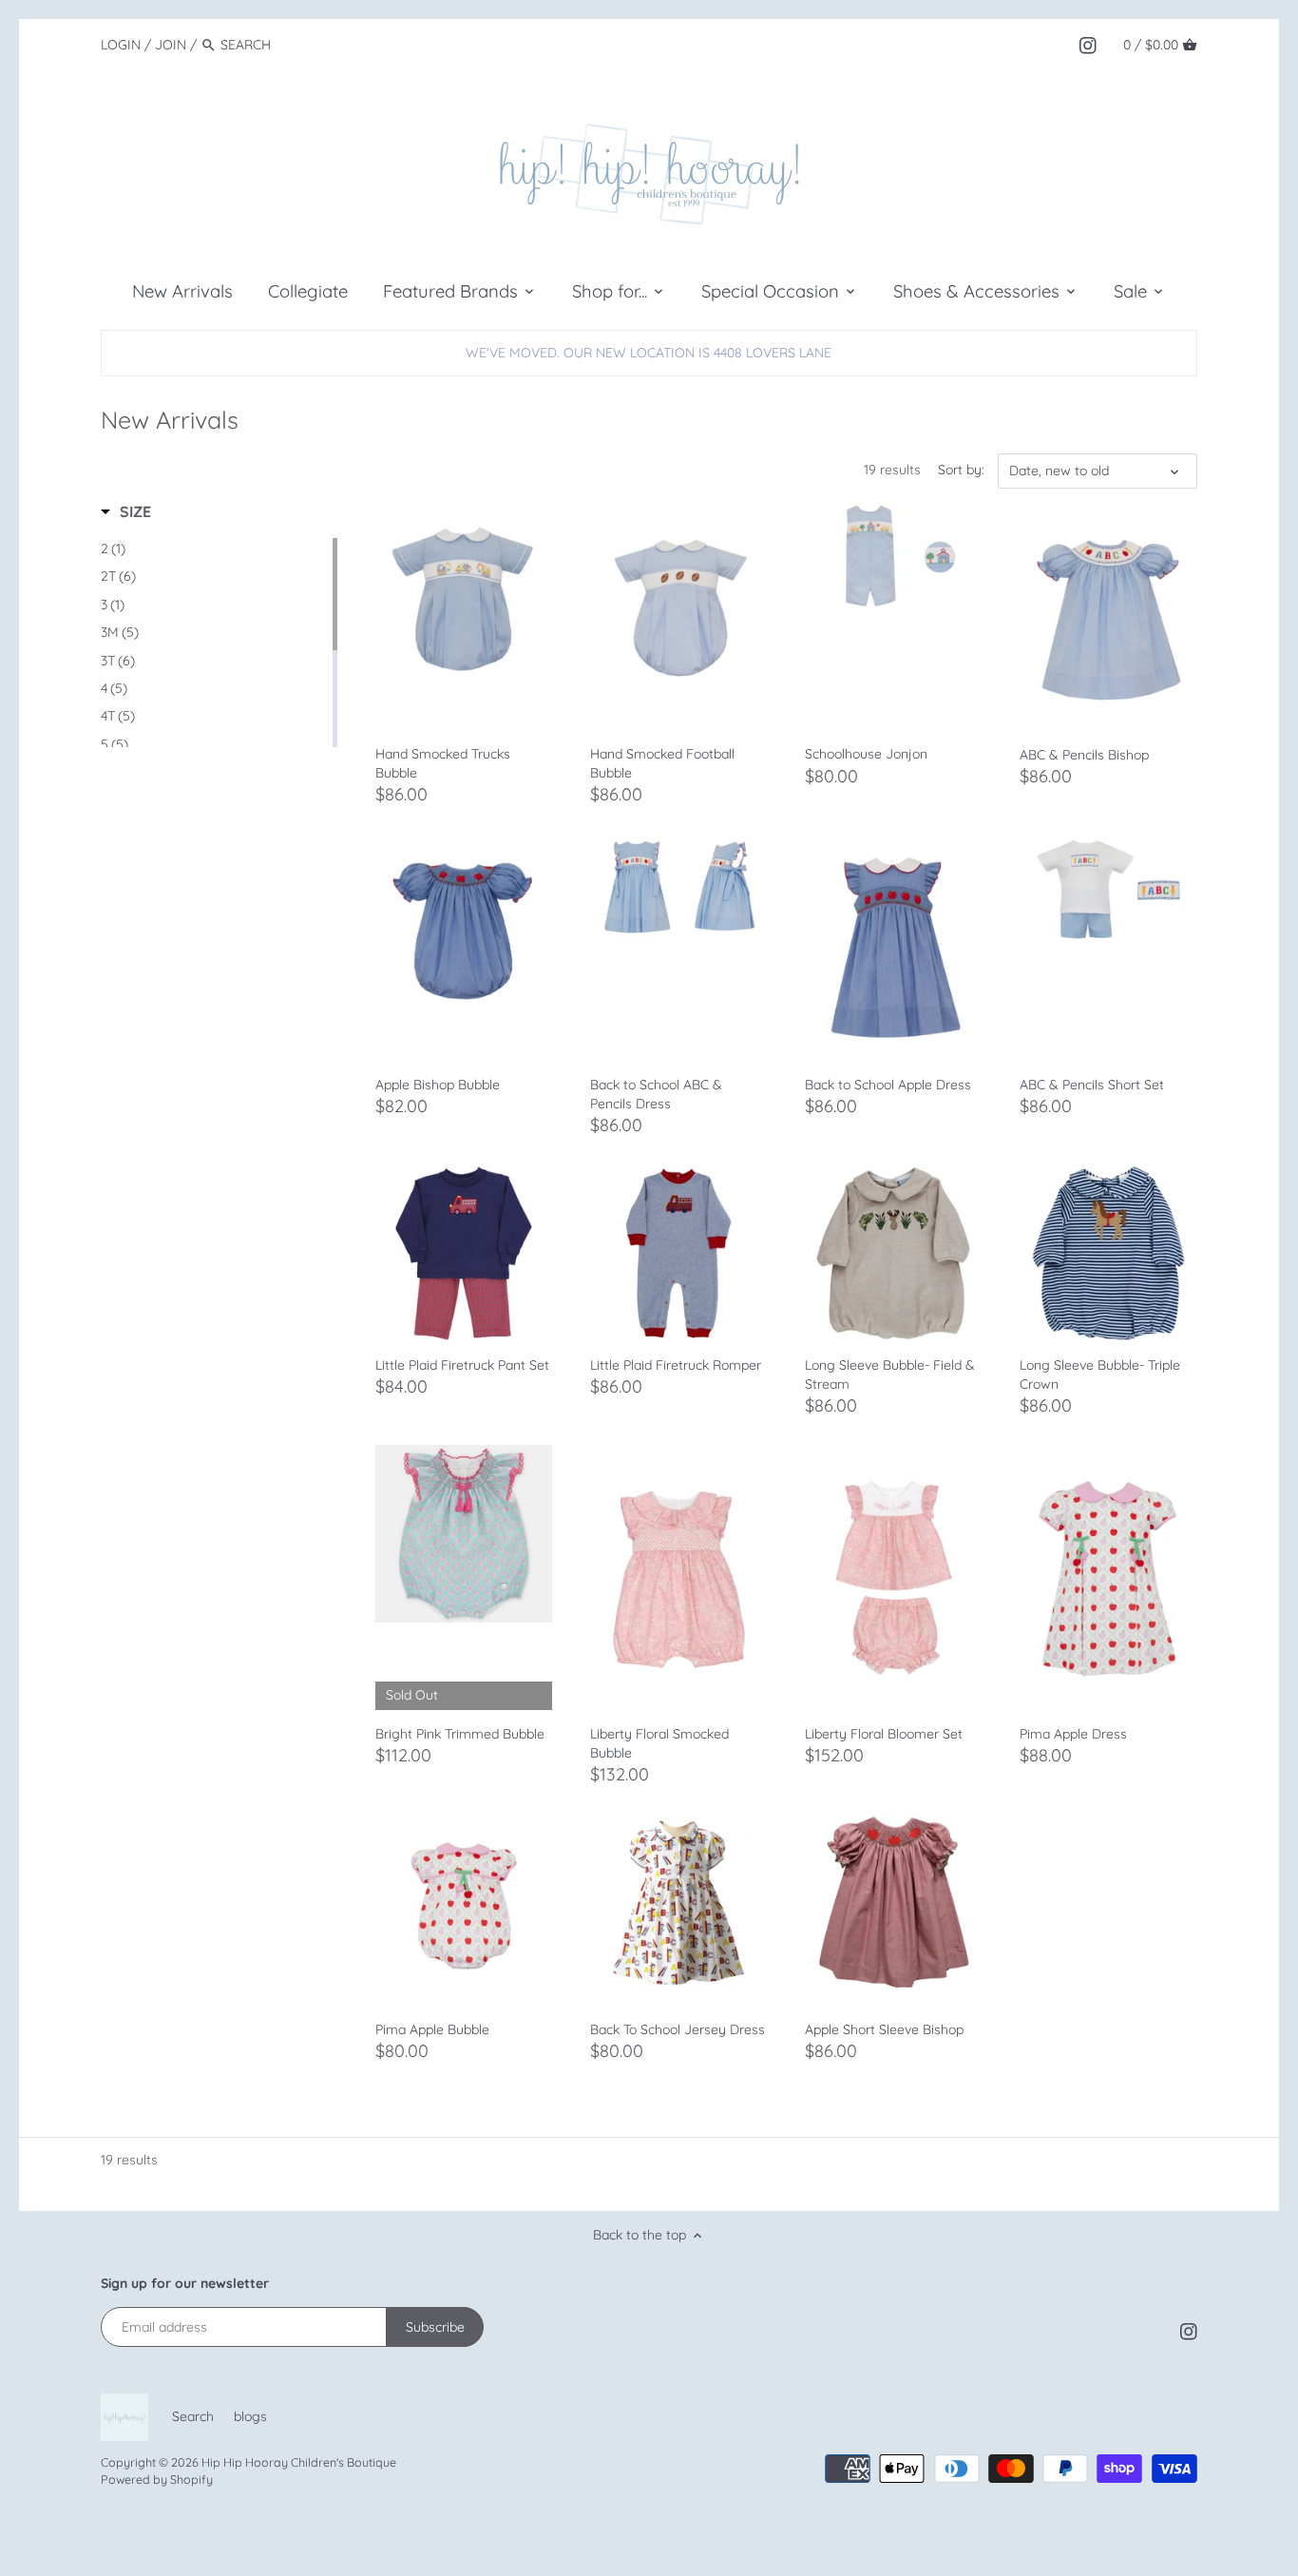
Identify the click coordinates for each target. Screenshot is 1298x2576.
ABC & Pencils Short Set (1092, 1085)
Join (171, 45)
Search (193, 2416)
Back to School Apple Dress (888, 1085)
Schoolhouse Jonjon (866, 754)
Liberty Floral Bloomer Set (884, 1734)
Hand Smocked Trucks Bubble (443, 763)
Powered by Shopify (157, 2479)
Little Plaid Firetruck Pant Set (462, 1365)
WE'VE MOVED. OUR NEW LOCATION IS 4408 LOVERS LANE (649, 353)
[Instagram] (1088, 44)
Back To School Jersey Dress (678, 2029)
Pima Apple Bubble (432, 2029)
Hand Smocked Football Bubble (662, 763)
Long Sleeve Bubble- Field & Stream (890, 1375)
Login (121, 45)
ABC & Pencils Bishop (1084, 755)
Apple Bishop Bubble (438, 1085)
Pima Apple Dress (1073, 1734)
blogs (250, 2416)
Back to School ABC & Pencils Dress (656, 1094)
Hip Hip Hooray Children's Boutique (299, 2462)
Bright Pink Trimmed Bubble (460, 1734)
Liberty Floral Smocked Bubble (659, 1743)
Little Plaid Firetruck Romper (676, 1365)
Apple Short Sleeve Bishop (884, 2029)
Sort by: (961, 470)
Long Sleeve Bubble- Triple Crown (1100, 1375)
